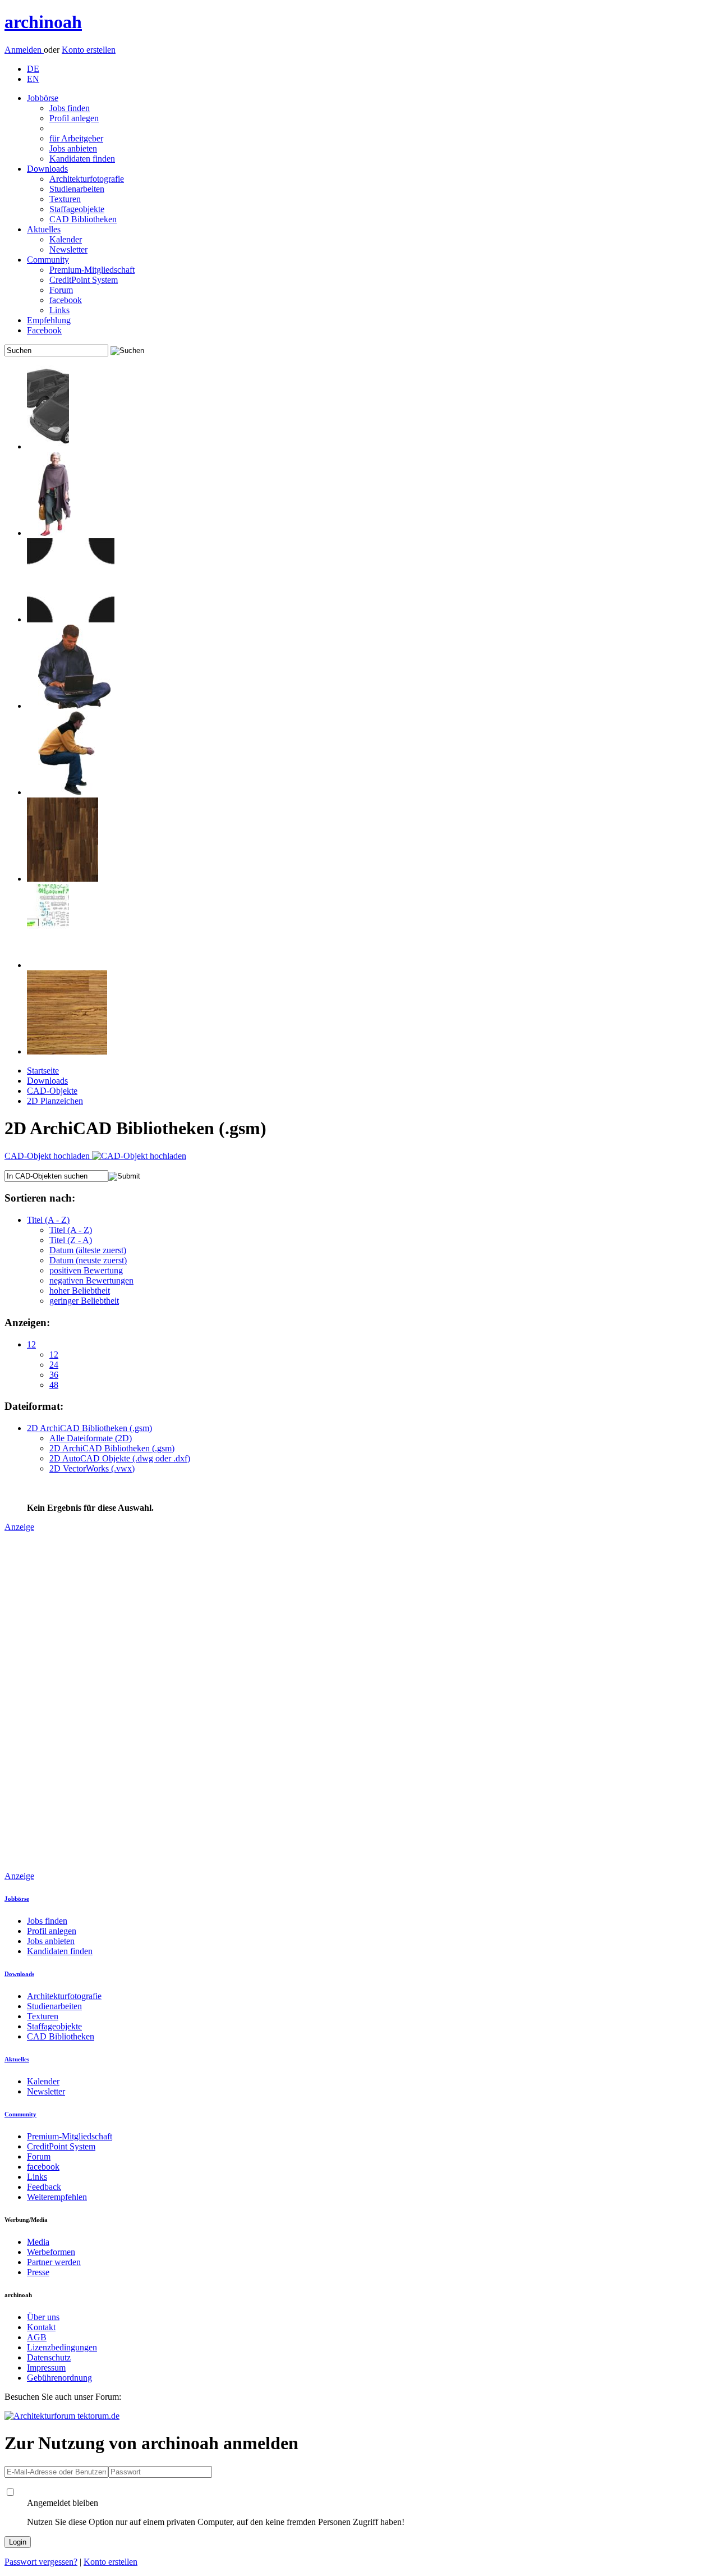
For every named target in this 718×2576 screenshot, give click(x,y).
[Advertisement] (49, 1700)
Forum (61, 290)
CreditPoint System (84, 280)
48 (54, 1385)
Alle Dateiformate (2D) (91, 1438)
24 (54, 1365)
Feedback (44, 2187)
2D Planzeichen (55, 1101)
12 (31, 1344)
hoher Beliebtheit (80, 1291)
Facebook (44, 330)
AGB (37, 2337)
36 (54, 1375)
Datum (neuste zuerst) (88, 1260)
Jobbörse (43, 98)
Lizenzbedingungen (62, 2347)
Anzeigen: (27, 1323)
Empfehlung (49, 320)
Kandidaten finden (82, 159)
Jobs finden (70, 108)
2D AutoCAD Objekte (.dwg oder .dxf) (120, 1458)
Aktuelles (44, 229)
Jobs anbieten (73, 148)
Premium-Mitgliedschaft (92, 270)
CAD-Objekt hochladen (48, 1156)
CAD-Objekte (52, 1091)
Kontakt (41, 2327)
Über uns (43, 2317)
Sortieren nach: (40, 1198)
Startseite (43, 1071)
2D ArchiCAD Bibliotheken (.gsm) (89, 1428)
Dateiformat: (34, 1406)
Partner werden (54, 2262)
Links (59, 310)
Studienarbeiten (77, 189)
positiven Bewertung (86, 1270)
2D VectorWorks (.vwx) (92, 1468)
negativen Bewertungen (91, 1280)
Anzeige (19, 1527)
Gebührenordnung (59, 2378)
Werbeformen (51, 2252)
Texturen (65, 199)
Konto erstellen (89, 50)
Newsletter (68, 249)
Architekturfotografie (87, 179)
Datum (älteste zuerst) (88, 1250)
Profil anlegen (74, 118)
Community (48, 260)
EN (33, 79)
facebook (66, 300)
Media (38, 2242)
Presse (38, 2272)
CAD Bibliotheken (83, 219)
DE (33, 69)
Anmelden (24, 50)
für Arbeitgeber (76, 138)
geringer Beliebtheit (84, 1301)
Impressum (46, 2368)
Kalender (66, 239)
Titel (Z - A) (71, 1240)
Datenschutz (49, 2357)
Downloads (47, 169)
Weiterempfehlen (57, 2197)
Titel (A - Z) (48, 1220)
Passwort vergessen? (41, 2562)
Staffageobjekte (77, 209)
